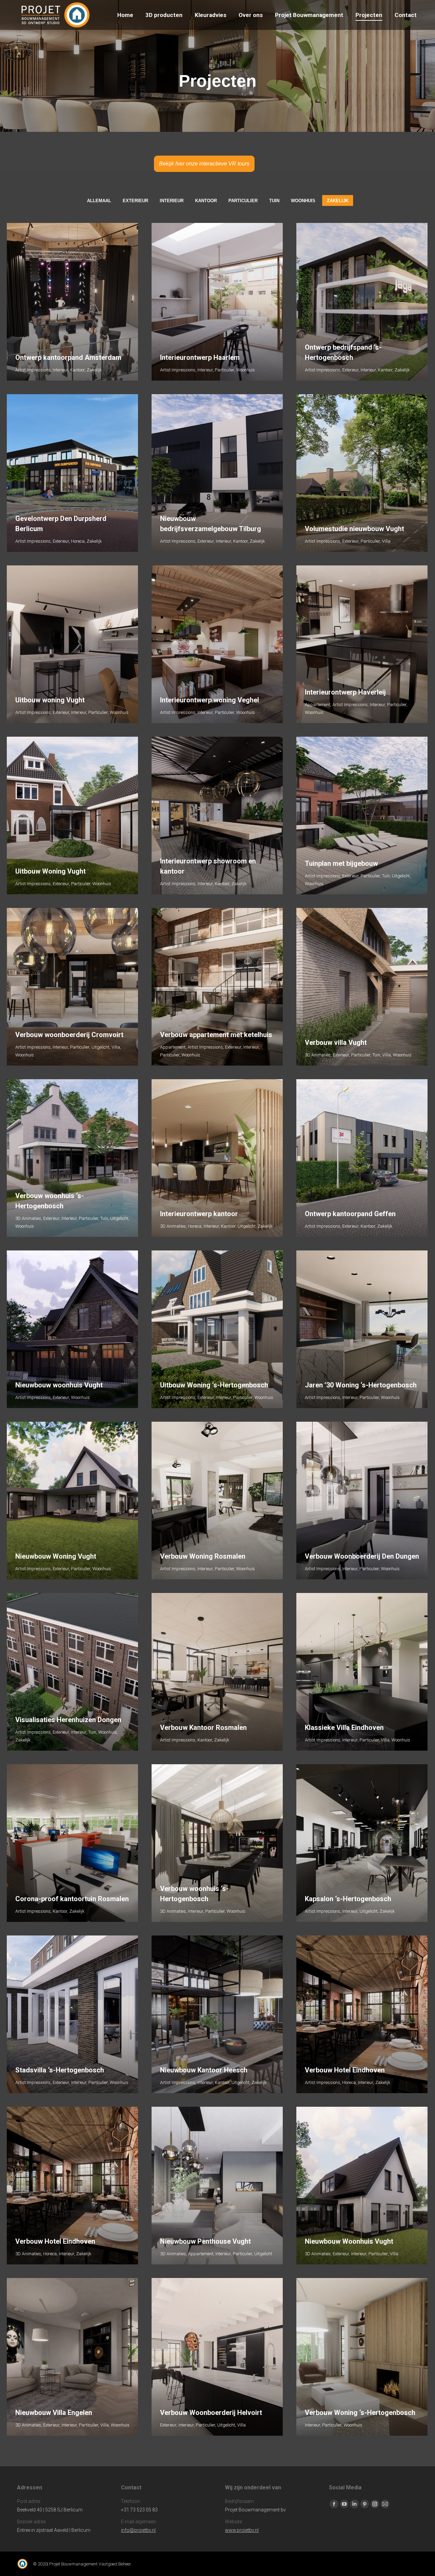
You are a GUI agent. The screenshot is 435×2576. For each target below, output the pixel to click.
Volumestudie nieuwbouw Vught (354, 529)
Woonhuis (303, 201)
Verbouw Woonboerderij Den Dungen (362, 1556)
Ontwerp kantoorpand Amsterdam (68, 357)
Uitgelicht (401, 876)
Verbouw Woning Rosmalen (203, 1556)
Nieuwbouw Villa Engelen (54, 2413)
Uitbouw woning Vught (50, 700)
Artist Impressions (33, 370)
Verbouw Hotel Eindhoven (345, 2070)
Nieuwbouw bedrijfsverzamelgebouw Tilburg (211, 524)
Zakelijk (338, 201)
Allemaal (99, 201)
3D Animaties (318, 1055)
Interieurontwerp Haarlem (200, 357)
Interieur (172, 201)
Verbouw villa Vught (336, 1042)
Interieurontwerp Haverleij (345, 692)
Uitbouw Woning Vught (50, 871)
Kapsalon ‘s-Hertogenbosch (348, 1899)
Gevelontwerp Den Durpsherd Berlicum (61, 524)
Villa (386, 541)
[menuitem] (125, 15)
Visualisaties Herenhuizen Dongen (68, 1720)
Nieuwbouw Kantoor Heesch (204, 2070)
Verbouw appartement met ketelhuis (216, 1035)
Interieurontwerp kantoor (199, 1214)
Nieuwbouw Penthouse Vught (205, 2241)
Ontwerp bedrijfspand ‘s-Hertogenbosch (343, 352)
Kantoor (206, 201)
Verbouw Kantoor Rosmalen (203, 1728)
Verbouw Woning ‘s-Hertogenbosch (360, 2413)
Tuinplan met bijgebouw (341, 863)
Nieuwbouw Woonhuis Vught (349, 2241)
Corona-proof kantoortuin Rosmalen (72, 1899)
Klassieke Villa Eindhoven (344, 1728)
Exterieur (135, 201)
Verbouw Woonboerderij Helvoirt (211, 2413)
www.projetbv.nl (242, 2530)
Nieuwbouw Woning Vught (56, 1556)
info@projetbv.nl (138, 2530)
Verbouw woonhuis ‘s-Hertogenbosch (50, 1201)
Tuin (274, 201)
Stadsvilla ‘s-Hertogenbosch (60, 2070)
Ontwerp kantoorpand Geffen (350, 1214)
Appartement (318, 705)
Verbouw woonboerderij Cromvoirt (69, 1035)
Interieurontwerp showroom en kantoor (208, 866)
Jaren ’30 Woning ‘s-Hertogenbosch (361, 1385)
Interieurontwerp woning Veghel (210, 700)
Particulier (243, 201)
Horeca (78, 541)
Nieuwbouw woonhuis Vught (59, 1385)
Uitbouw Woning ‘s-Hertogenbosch (214, 1385)
